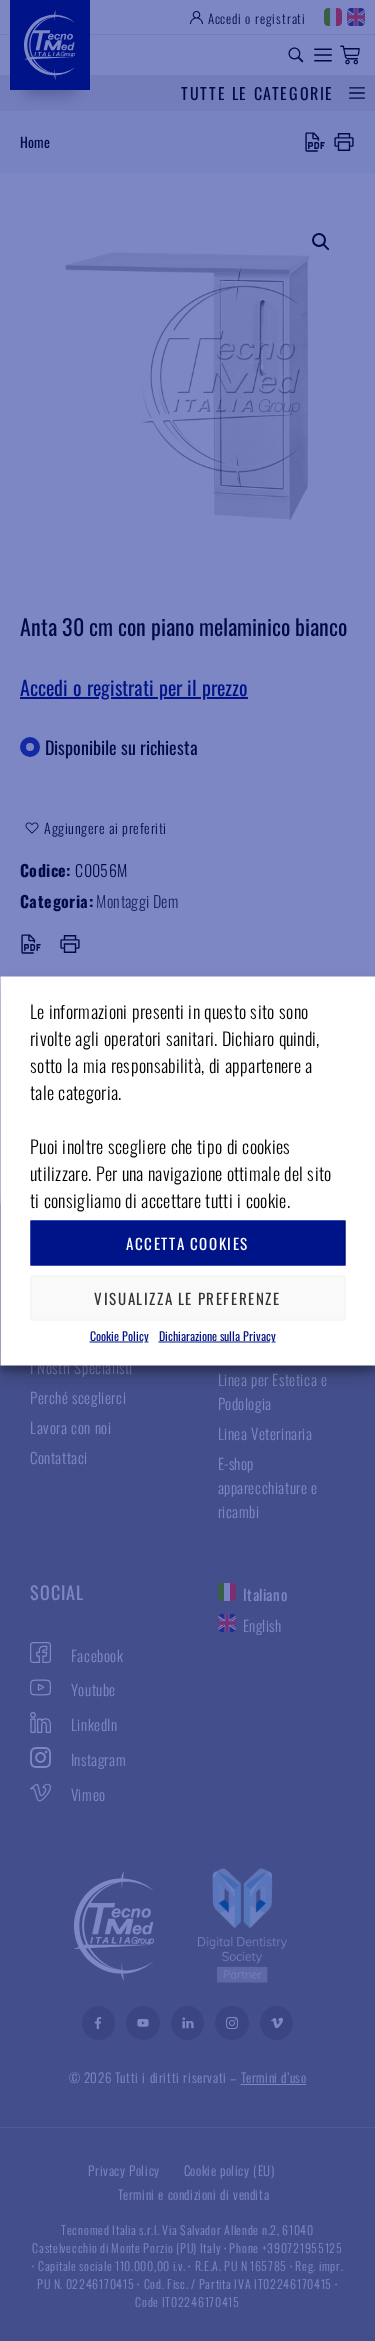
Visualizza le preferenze (187, 1298)
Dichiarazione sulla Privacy (217, 1334)
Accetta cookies (187, 1243)
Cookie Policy (119, 1334)
